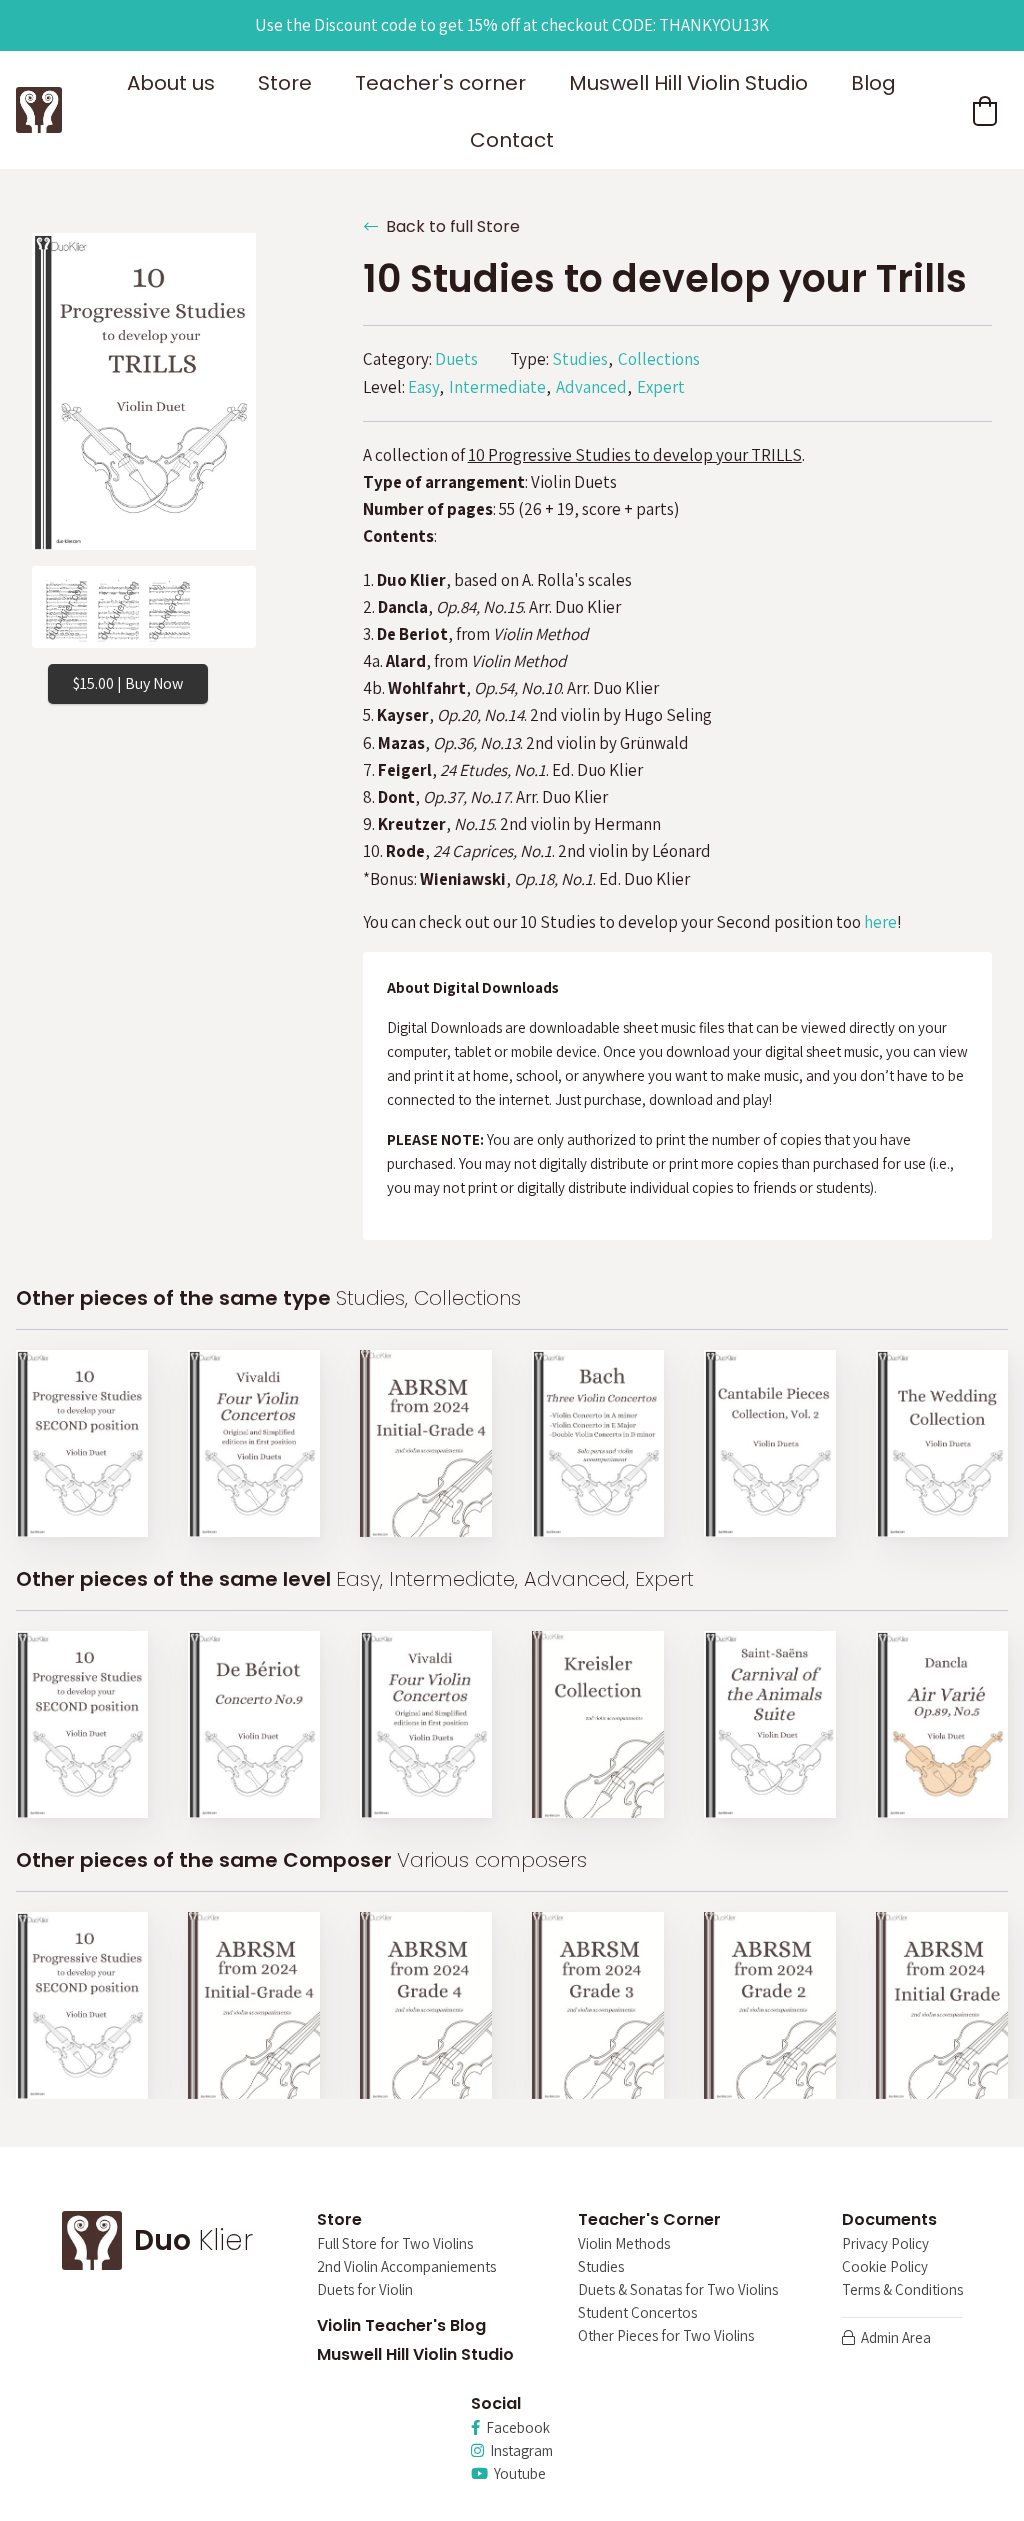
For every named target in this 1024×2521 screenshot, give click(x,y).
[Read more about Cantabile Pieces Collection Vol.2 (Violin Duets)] (770, 1443)
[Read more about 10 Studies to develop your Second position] (82, 1443)
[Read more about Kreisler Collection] (598, 1724)
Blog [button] (873, 83)
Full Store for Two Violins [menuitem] (395, 2244)
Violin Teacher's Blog (401, 2325)
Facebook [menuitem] (515, 2428)
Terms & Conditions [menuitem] (902, 2290)
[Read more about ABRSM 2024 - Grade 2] (770, 2005)
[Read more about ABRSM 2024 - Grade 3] (598, 2005)
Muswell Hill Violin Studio (415, 2354)
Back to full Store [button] (449, 226)
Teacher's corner (440, 83)
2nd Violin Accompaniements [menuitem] (406, 2267)
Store (285, 83)
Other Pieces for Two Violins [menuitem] (666, 2336)
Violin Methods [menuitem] (624, 2244)
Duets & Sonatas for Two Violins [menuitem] (678, 2290)
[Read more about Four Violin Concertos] (254, 1443)
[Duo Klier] (39, 110)
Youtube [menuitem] (517, 2474)
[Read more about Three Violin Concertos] (598, 1443)
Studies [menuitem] (601, 2267)
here (880, 922)
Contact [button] (512, 140)
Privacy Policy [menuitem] (885, 2244)
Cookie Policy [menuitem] (885, 2267)
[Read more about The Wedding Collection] (942, 1443)
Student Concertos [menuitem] (637, 2313)
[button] (985, 111)
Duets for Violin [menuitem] (365, 2290)
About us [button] (171, 83)
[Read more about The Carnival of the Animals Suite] (770, 1724)
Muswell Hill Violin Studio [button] (688, 83)
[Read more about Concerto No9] (254, 1724)
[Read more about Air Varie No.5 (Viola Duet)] (942, 1724)
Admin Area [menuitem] (893, 2338)
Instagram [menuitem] (518, 2451)
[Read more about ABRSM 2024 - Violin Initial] (942, 2005)
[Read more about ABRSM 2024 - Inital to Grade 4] (426, 1443)
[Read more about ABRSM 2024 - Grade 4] (426, 2005)
